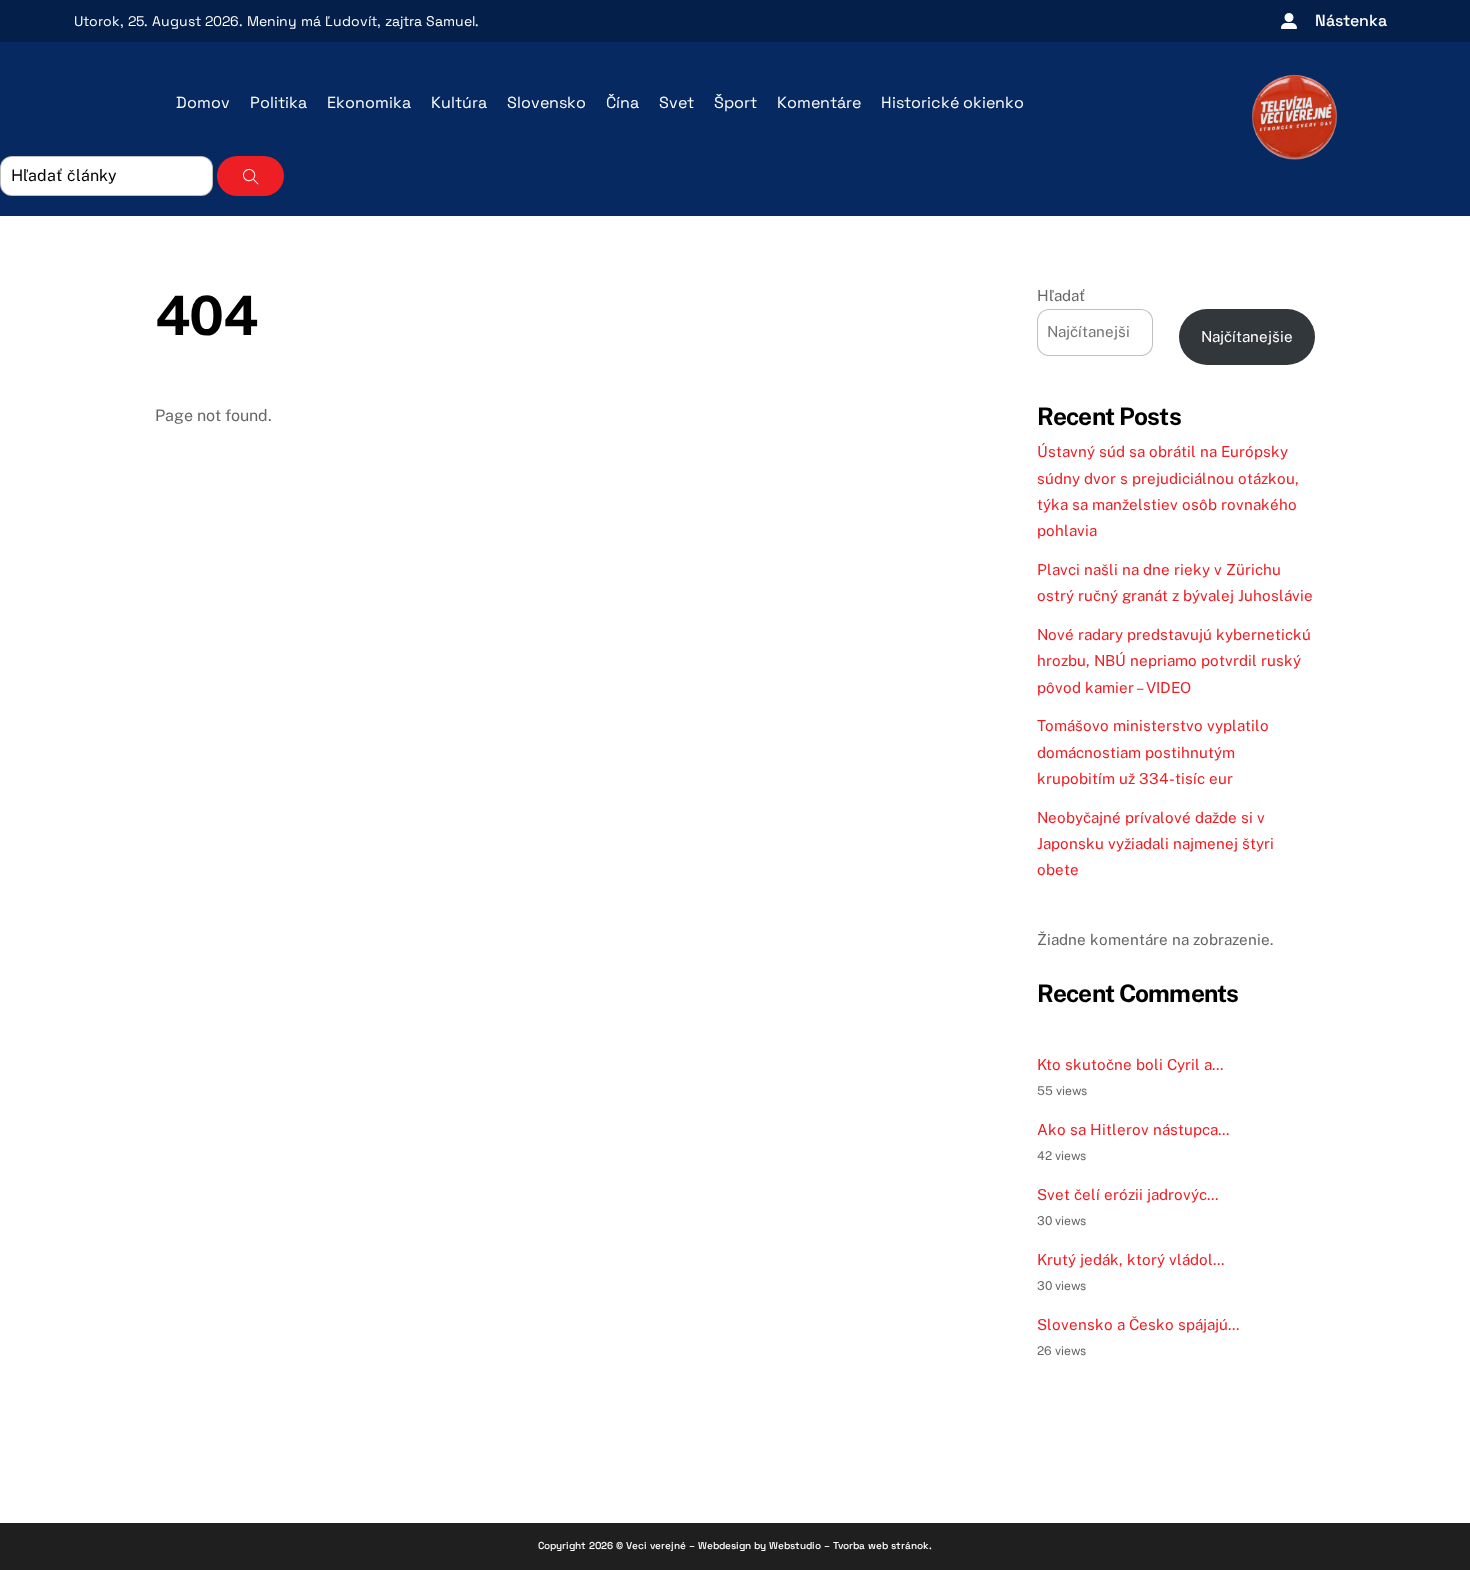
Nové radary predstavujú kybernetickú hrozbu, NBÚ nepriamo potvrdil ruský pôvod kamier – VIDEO (1174, 661)
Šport (735, 102)
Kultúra (459, 102)
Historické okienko (952, 102)
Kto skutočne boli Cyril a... (1130, 1064)
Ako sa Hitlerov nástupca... (1133, 1129)
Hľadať (1061, 295)
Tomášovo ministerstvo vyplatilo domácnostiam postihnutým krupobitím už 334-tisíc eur (1153, 752)
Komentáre (819, 102)
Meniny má (312, 21)
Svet (676, 102)
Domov (203, 102)
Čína (622, 102)
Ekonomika (369, 102)
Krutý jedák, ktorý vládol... (1130, 1259)
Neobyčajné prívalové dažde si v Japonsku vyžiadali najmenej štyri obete (1155, 844)
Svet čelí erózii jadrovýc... (1127, 1194)
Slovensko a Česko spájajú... (1138, 1324)
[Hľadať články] (250, 176)
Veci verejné (656, 1545)
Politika (278, 102)
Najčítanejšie (1247, 336)
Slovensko (546, 102)
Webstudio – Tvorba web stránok (849, 1545)
